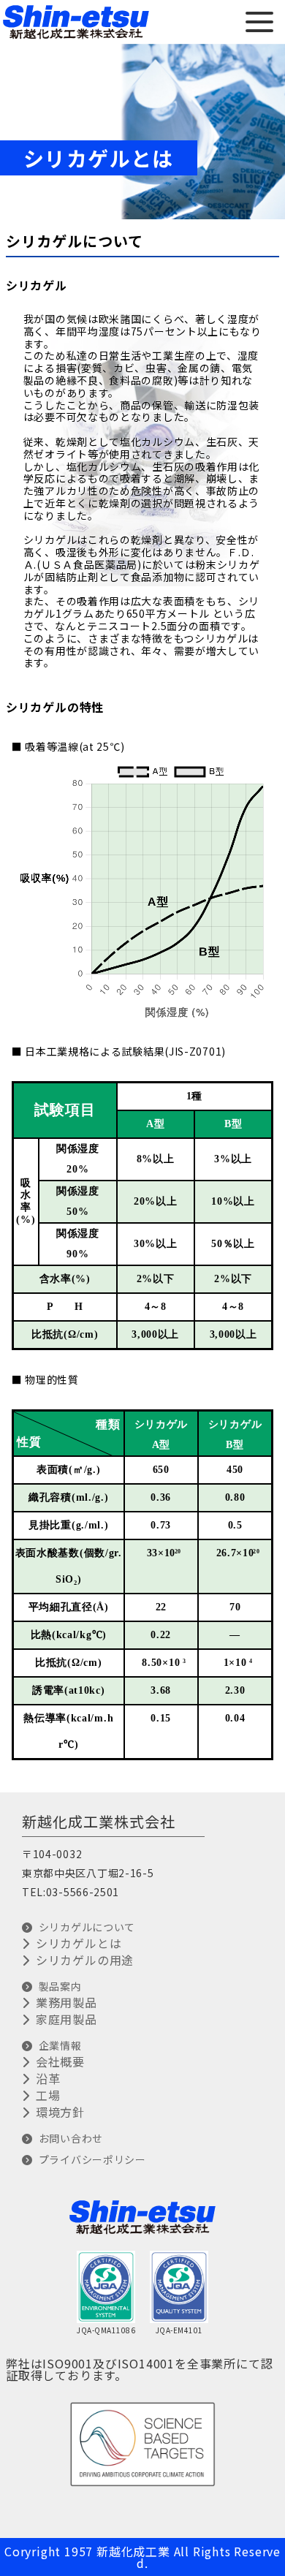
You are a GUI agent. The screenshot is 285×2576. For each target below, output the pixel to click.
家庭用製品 (66, 2019)
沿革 (48, 2078)
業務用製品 (66, 2002)
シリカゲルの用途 (85, 1960)
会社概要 (60, 2061)
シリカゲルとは (79, 1943)
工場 (48, 2095)
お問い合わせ (71, 2138)
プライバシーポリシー (92, 2159)
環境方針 (60, 2112)
